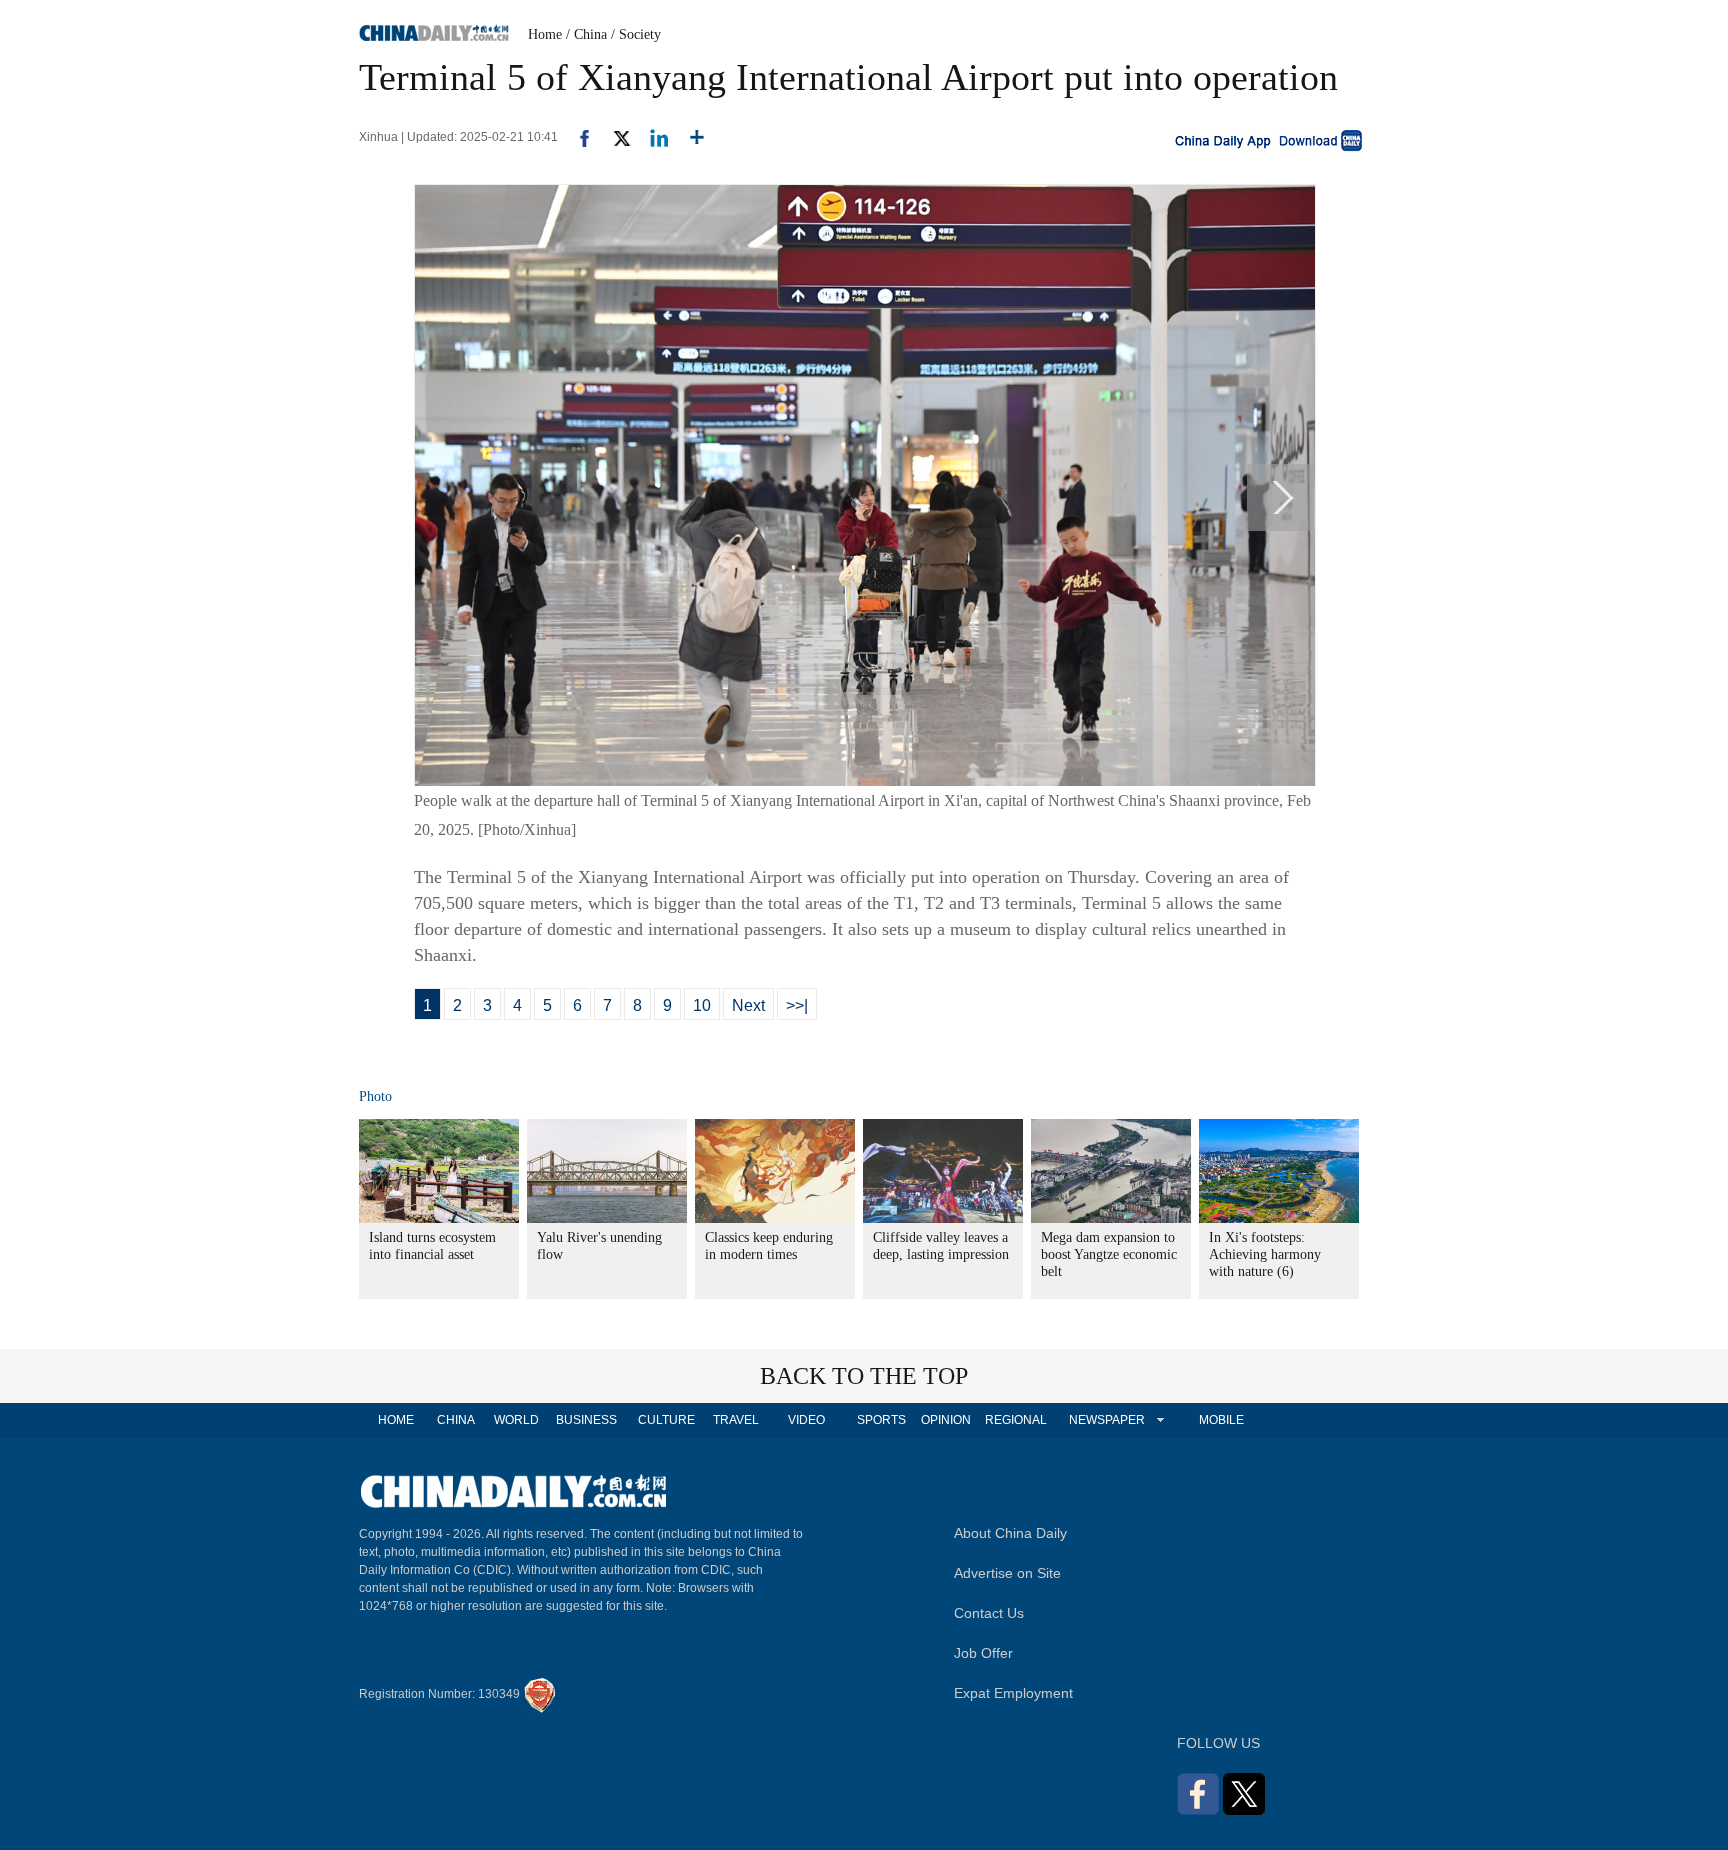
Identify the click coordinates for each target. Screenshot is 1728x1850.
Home (545, 34)
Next (748, 1005)
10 (702, 1005)
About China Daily (1010, 1533)
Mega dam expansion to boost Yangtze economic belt (1109, 1254)
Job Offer (983, 1653)
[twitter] (613, 137)
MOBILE (1221, 1420)
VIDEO (806, 1420)
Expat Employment (1013, 1693)
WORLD (516, 1420)
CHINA (456, 1420)
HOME (396, 1420)
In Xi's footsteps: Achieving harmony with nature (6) (1265, 1254)
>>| (797, 1005)
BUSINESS (586, 1420)
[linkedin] (651, 137)
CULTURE (666, 1420)
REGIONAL (1016, 1420)
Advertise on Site (1007, 1573)
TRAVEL (736, 1420)
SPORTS (881, 1420)
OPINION (946, 1420)
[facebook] (577, 137)
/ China (586, 34)
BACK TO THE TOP (864, 1376)
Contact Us (989, 1613)
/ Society (636, 34)
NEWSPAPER (1106, 1420)
